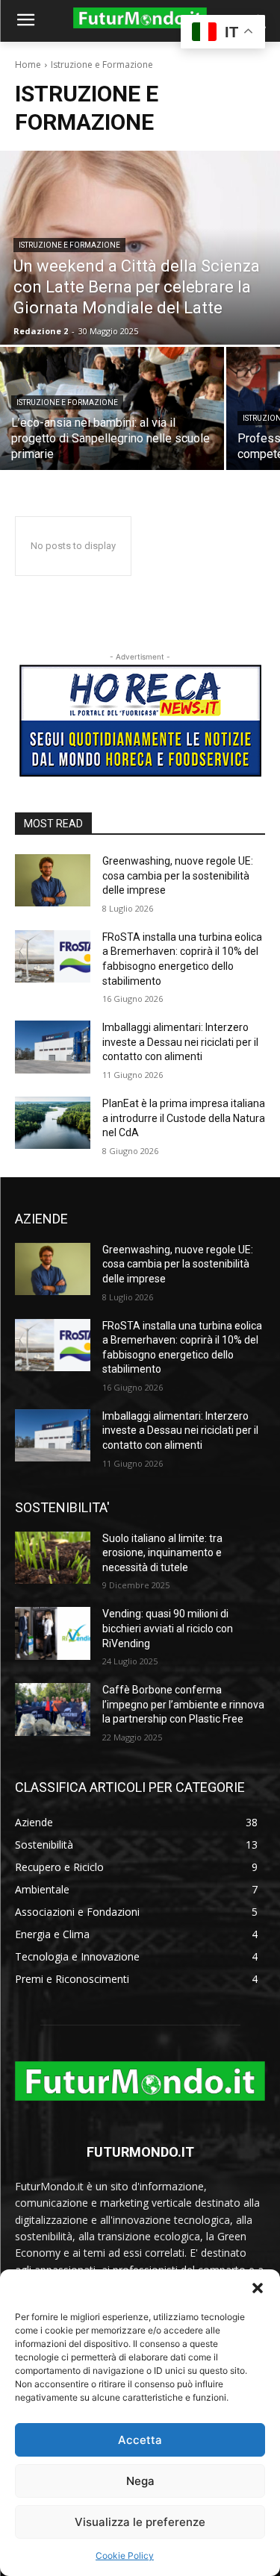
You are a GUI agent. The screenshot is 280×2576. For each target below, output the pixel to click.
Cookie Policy (125, 2555)
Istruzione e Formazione (69, 245)
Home (28, 65)
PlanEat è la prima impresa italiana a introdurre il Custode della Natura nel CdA (184, 1118)
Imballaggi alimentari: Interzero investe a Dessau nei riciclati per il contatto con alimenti (180, 1042)
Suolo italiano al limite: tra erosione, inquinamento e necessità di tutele (162, 1553)
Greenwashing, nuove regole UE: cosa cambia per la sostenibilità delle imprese (178, 875)
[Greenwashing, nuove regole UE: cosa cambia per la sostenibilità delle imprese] (53, 880)
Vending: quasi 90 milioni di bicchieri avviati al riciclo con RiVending (168, 1628)
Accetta (140, 2440)
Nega (140, 2481)
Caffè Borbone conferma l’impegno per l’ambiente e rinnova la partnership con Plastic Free (183, 1704)
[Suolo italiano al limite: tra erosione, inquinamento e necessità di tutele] (53, 1558)
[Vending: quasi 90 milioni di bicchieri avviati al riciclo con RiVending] (53, 1633)
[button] (258, 2288)
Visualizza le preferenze (140, 2522)
